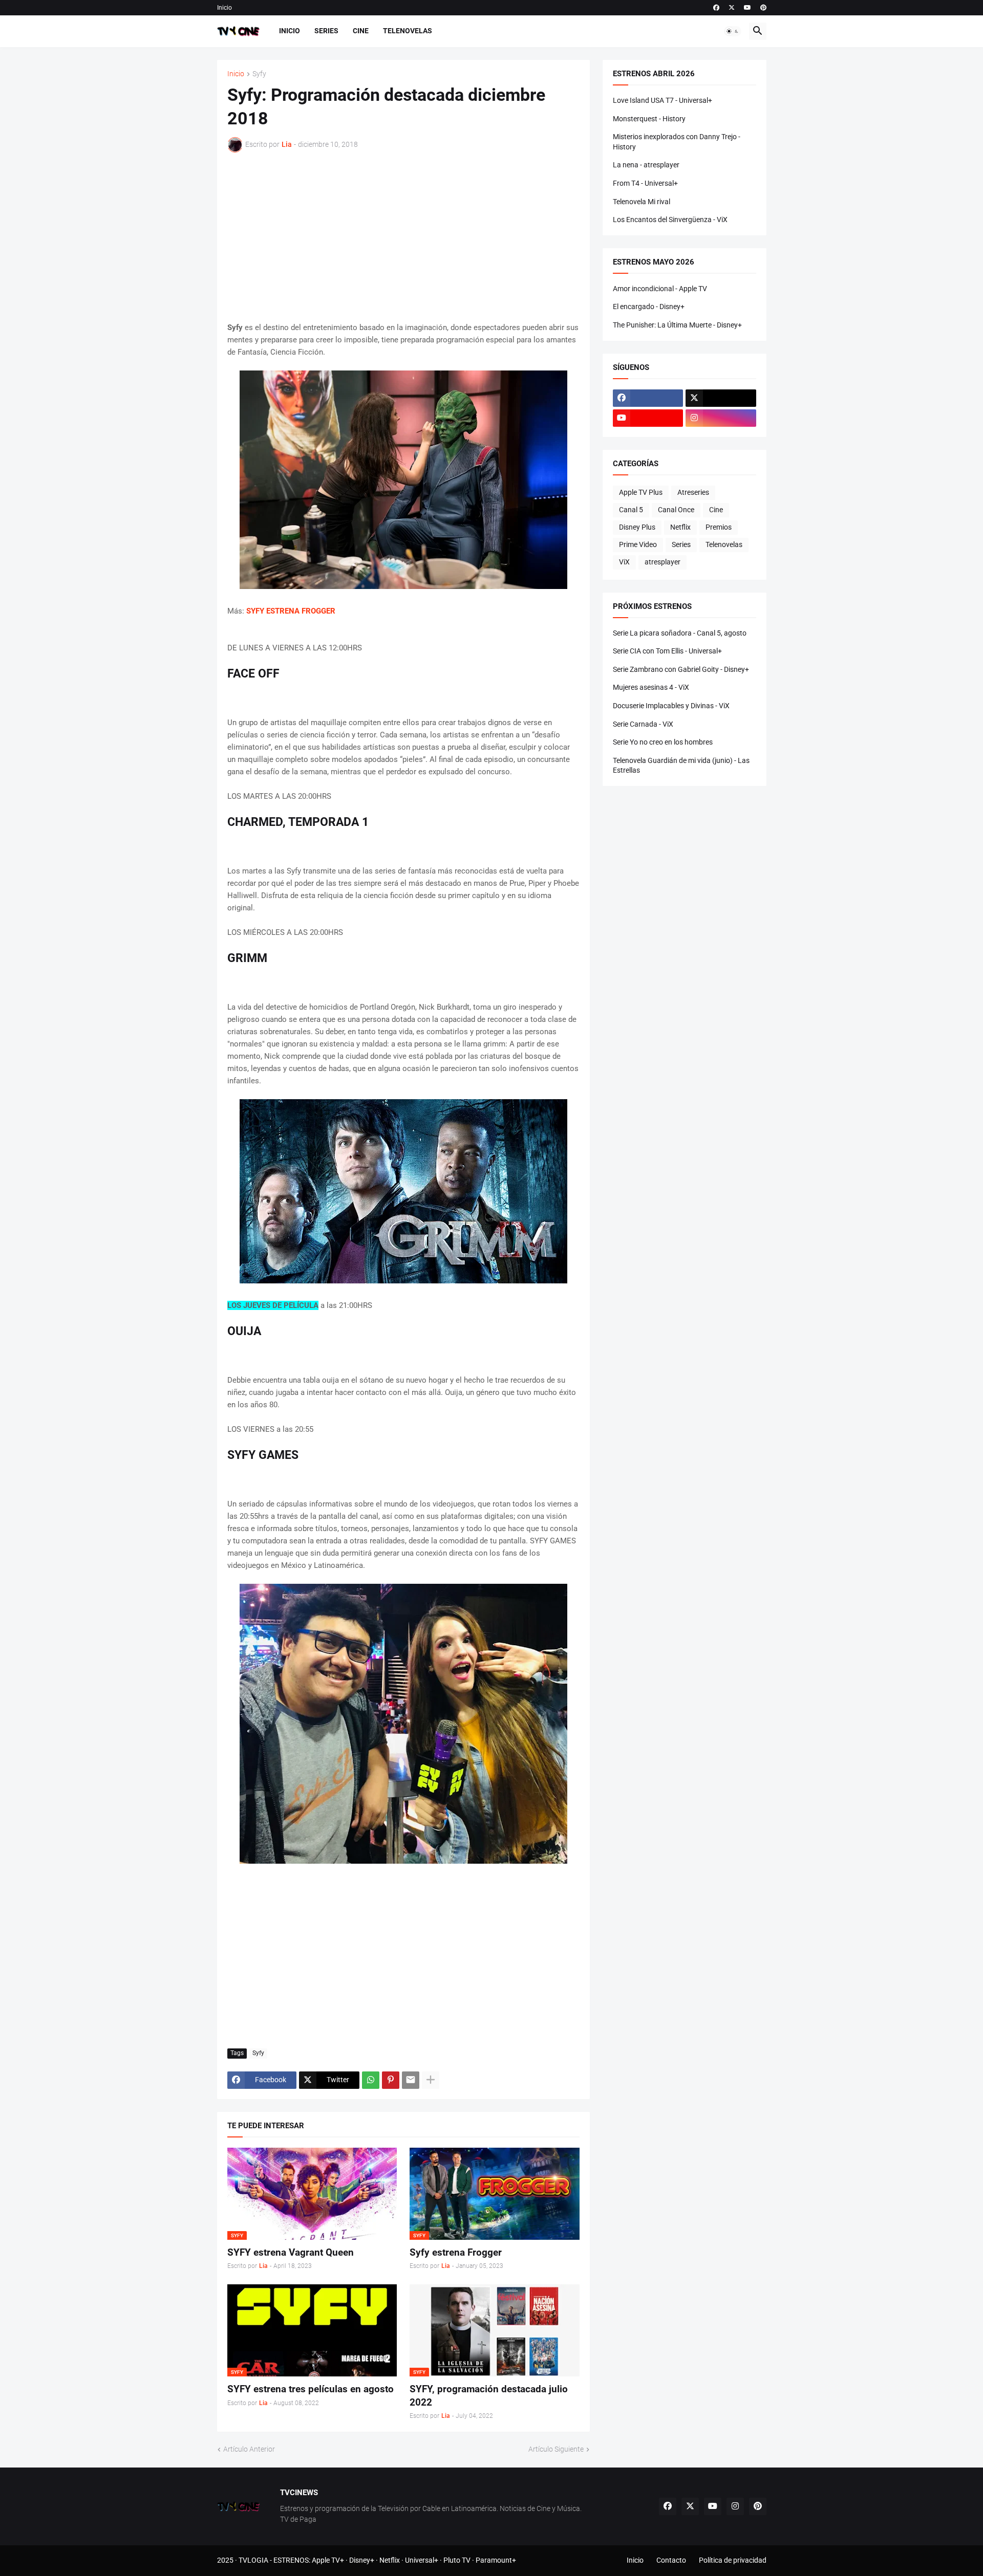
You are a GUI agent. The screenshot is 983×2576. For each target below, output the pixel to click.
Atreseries (693, 492)
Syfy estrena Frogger (456, 2252)
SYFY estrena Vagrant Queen (291, 2252)
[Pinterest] (391, 2080)
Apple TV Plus (641, 492)
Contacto (671, 2560)
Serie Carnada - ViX (643, 724)
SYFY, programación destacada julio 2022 (489, 2396)
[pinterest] (763, 8)
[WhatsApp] (371, 2080)
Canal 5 (631, 510)
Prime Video (638, 544)
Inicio (225, 8)
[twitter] (732, 8)
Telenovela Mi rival (642, 202)
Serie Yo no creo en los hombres (663, 742)
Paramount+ (496, 2560)
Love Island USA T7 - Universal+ (663, 100)
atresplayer (663, 562)
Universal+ (422, 2560)
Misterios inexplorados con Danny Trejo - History (677, 142)
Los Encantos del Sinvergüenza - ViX (670, 220)
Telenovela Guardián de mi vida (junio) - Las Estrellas (681, 766)
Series (326, 31)
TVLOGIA (253, 2560)
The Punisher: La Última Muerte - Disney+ (677, 325)
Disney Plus (637, 527)
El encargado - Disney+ (649, 307)
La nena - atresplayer (646, 165)
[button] (733, 31)
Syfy (259, 74)
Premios (719, 527)
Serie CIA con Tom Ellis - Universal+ (667, 651)
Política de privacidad (733, 2560)
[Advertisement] (403, 237)
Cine (361, 31)
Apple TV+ (328, 2560)
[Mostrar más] (431, 2080)
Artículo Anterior (249, 2449)
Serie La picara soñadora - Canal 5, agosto (680, 633)
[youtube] (747, 8)
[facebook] (716, 8)
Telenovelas (408, 31)
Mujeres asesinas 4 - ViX (651, 687)
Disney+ (362, 2560)
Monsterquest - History (649, 119)
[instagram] (721, 418)
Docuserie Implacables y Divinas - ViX (671, 706)
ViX (624, 562)
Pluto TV (457, 2560)
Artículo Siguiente (556, 2449)
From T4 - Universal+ (645, 183)
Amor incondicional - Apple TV (660, 289)
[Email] (411, 2080)
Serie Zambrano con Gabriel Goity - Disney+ (681, 669)
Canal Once (676, 510)
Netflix (680, 527)
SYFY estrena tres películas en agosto (311, 2389)
